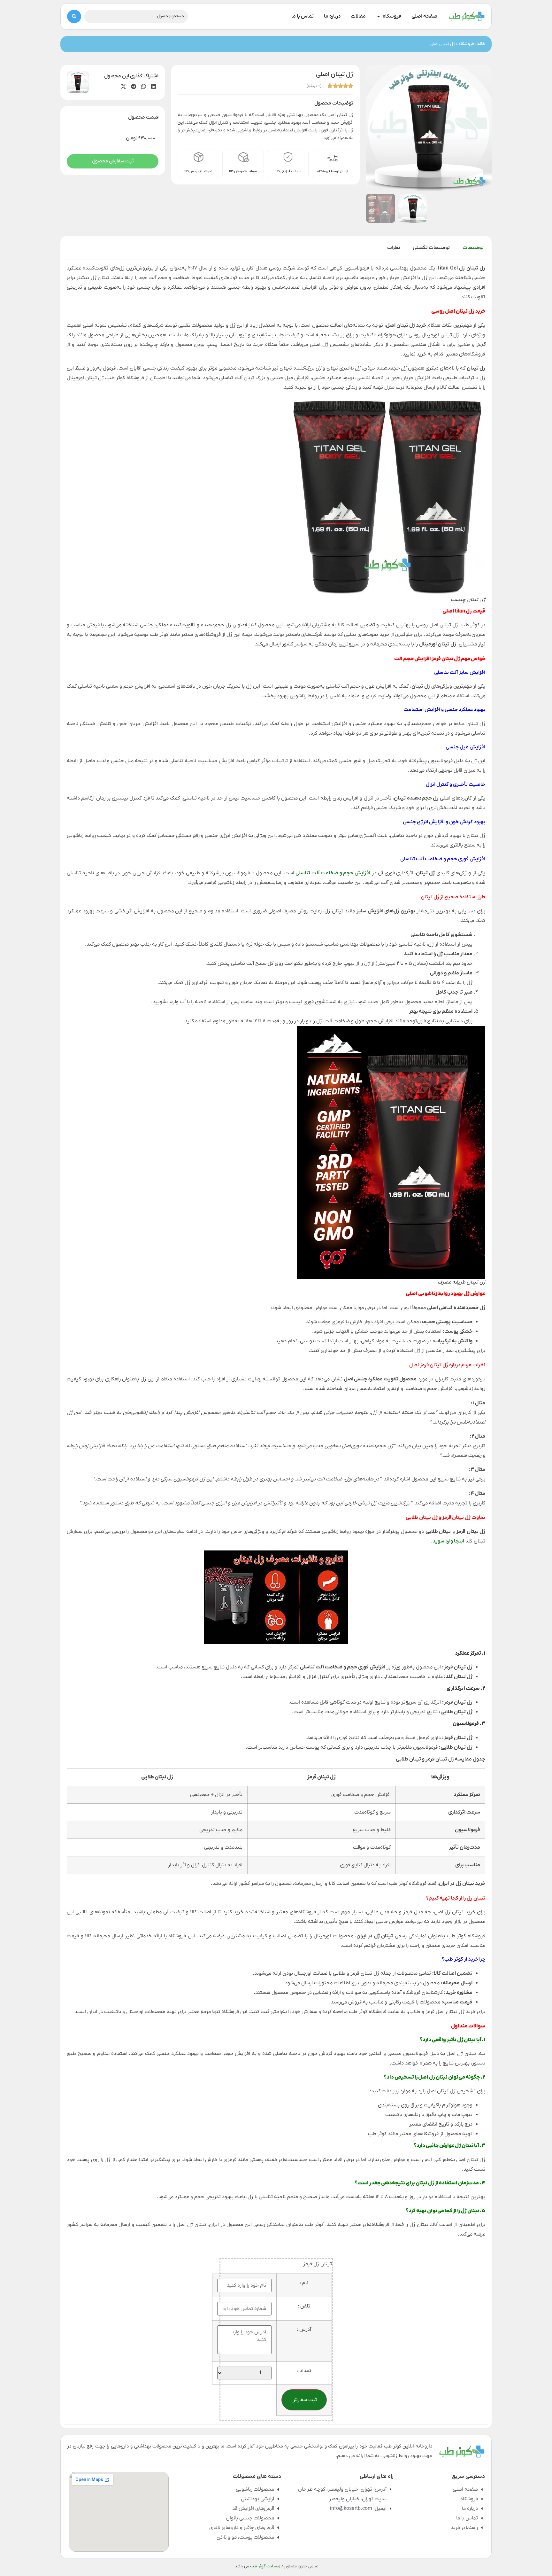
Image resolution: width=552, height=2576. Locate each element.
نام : (304, 2283)
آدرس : (304, 2330)
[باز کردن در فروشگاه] (379, 16)
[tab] (473, 248)
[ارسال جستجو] (74, 16)
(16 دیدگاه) (314, 86)
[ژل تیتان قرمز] (429, 128)
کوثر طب (454, 1959)
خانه (481, 44)
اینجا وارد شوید (448, 1541)
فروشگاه (466, 44)
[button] (153, 87)
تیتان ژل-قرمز (318, 2264)
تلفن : (304, 2306)
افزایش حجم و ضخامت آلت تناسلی (333, 873)
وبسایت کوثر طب (265, 2566)
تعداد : (304, 2371)
